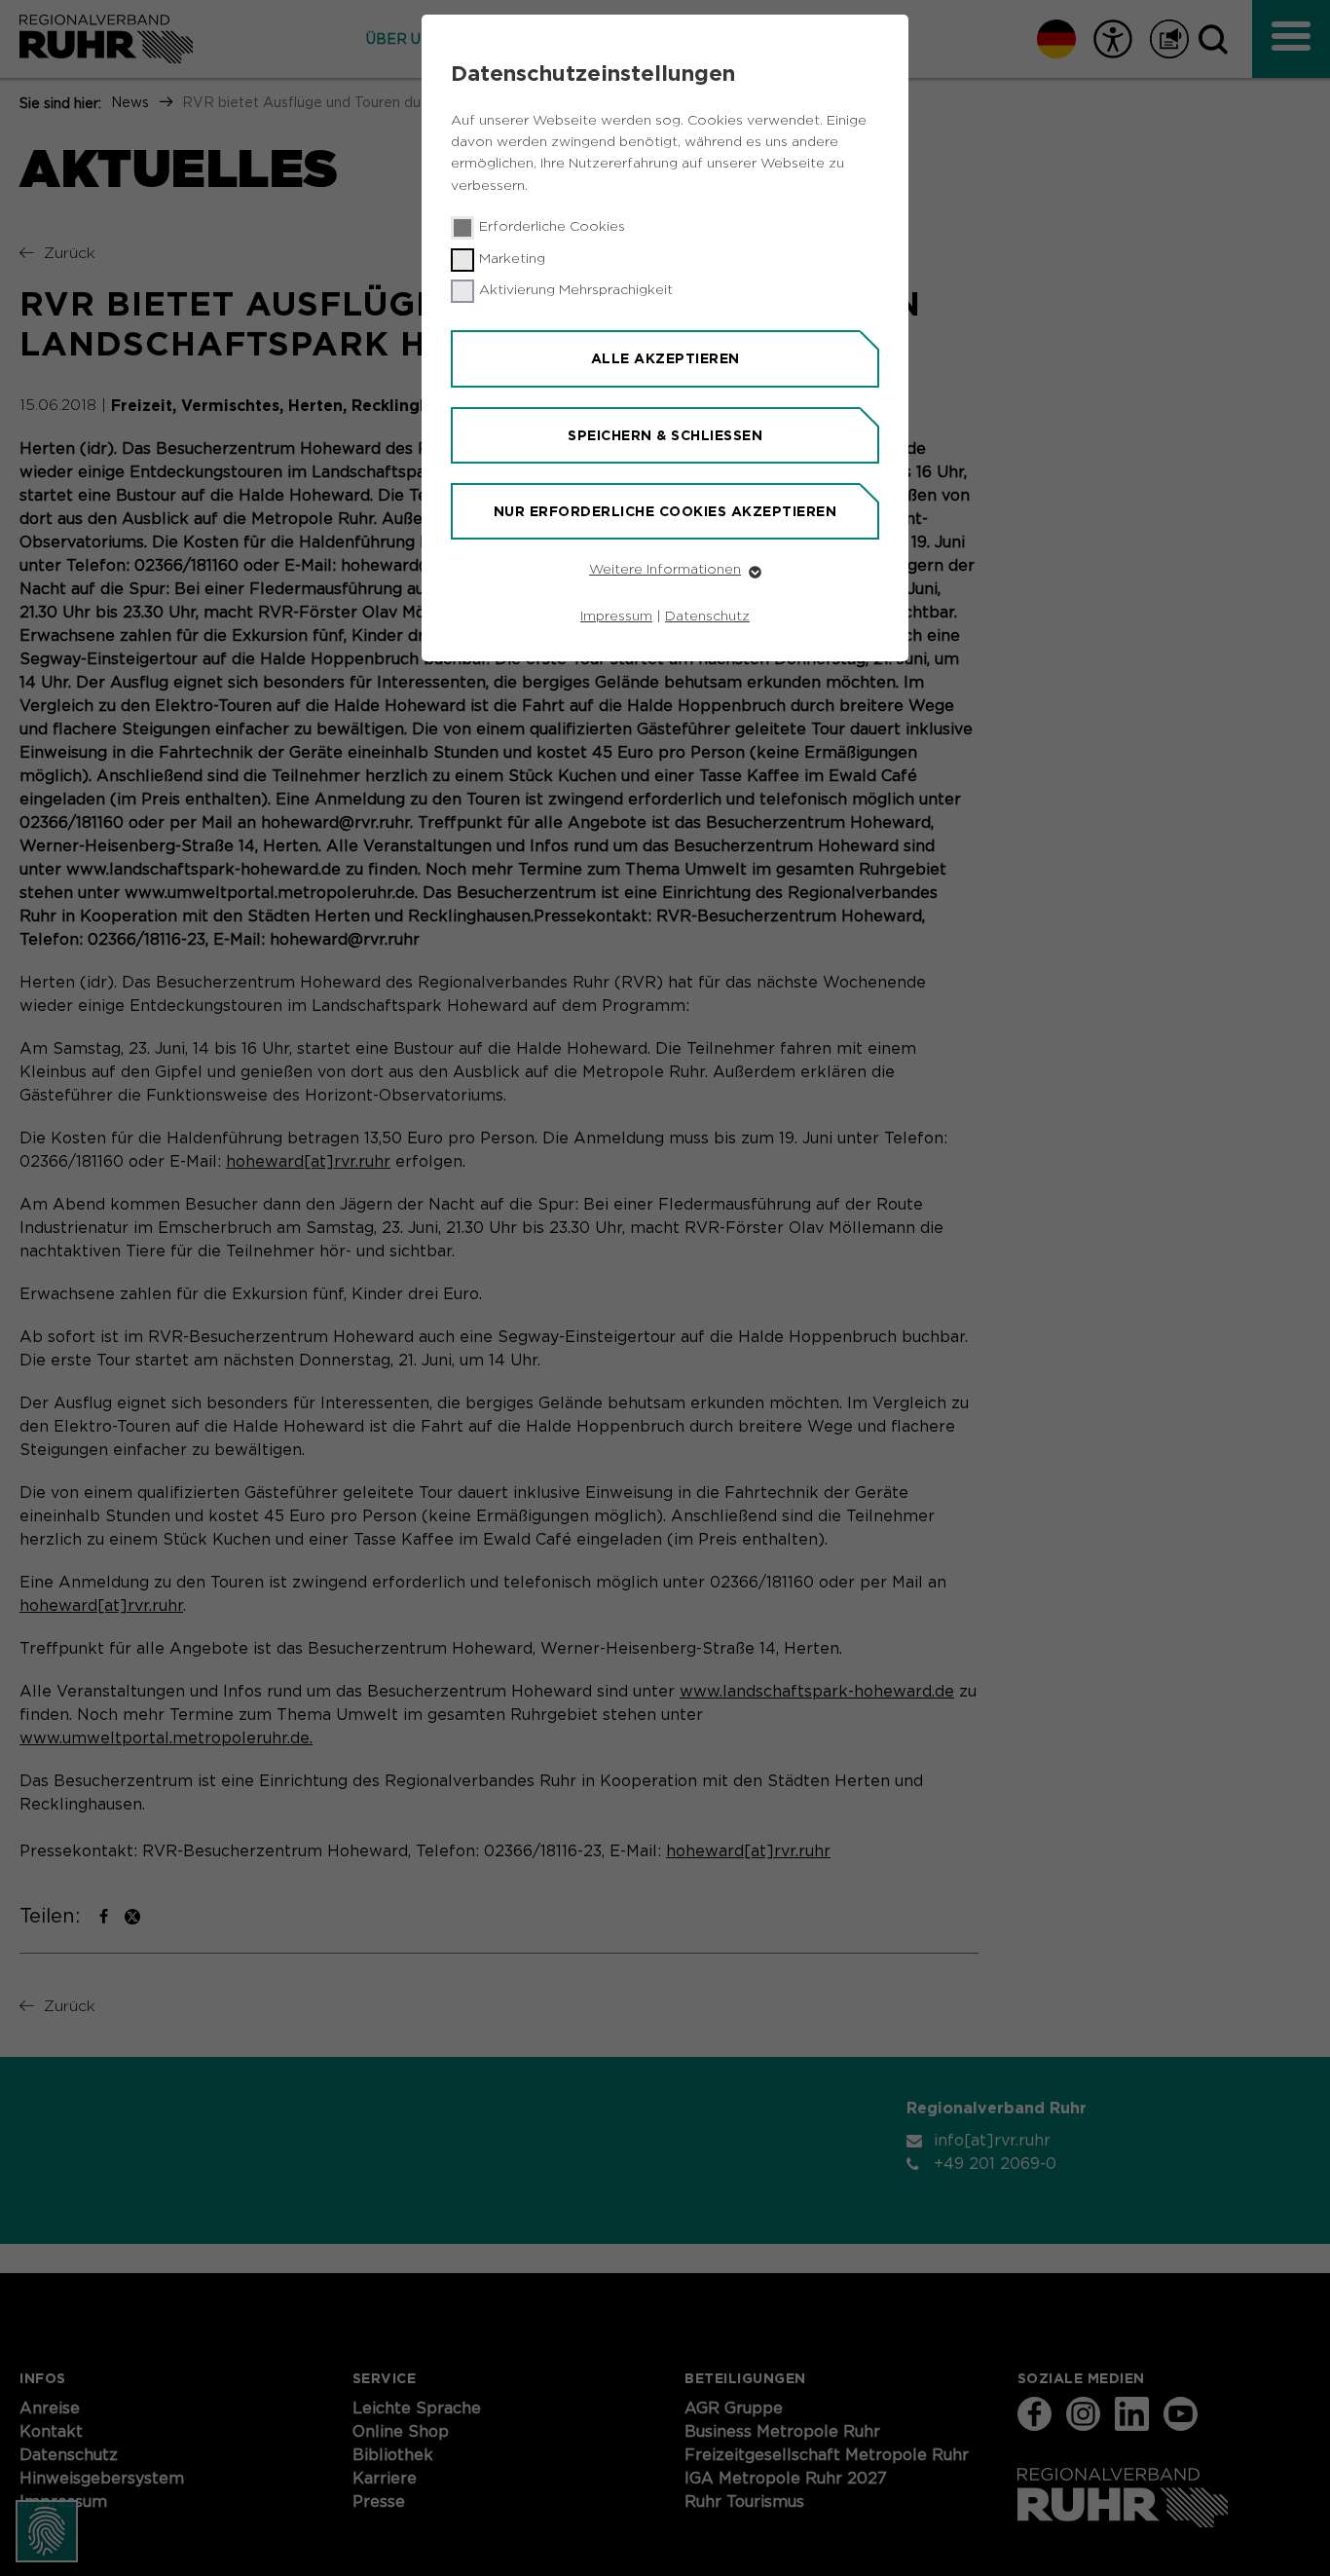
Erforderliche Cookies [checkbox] (552, 227)
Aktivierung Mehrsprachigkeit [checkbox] (576, 290)
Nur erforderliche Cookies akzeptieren (665, 511)
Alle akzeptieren (665, 358)
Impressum (616, 616)
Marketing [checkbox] (512, 259)
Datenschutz (707, 616)
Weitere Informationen (665, 570)
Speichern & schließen (665, 435)
